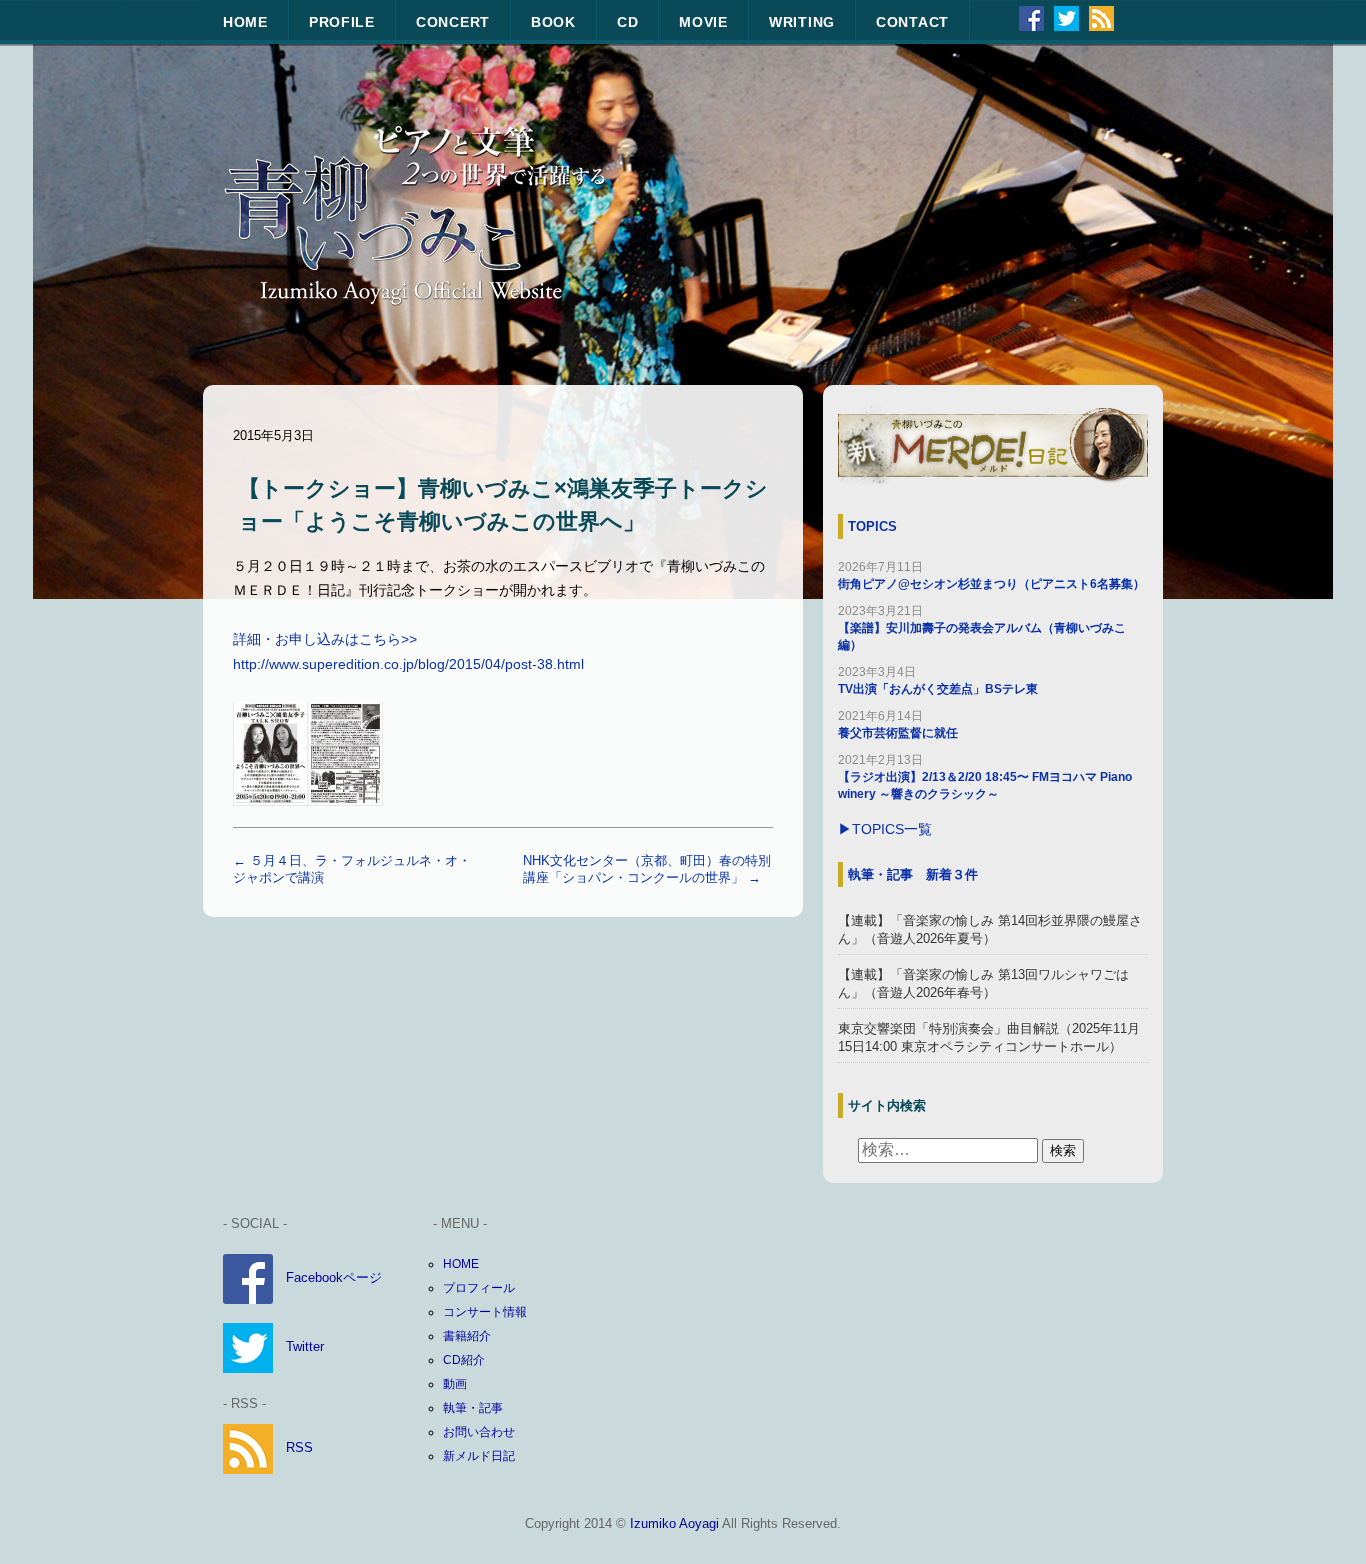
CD (627, 22)
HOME (245, 22)
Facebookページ (334, 1278)
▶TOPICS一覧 (885, 829)
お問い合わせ (479, 1432)
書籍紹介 (467, 1336)
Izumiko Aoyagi (674, 1523)
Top (1318, 1516)
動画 (455, 1384)
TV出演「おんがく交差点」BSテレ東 (938, 689)
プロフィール (479, 1288)
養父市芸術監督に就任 (898, 733)
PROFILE (342, 22)
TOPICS (872, 526)
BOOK (553, 22)
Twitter (305, 1347)
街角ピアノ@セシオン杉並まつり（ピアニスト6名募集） (991, 584)
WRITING (802, 22)
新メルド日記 (479, 1456)
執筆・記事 (473, 1408)
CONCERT (453, 22)
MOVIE (703, 22)
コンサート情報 (485, 1312)
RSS (299, 1447)
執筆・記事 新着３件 (913, 874)
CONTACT (912, 22)
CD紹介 (464, 1360)
